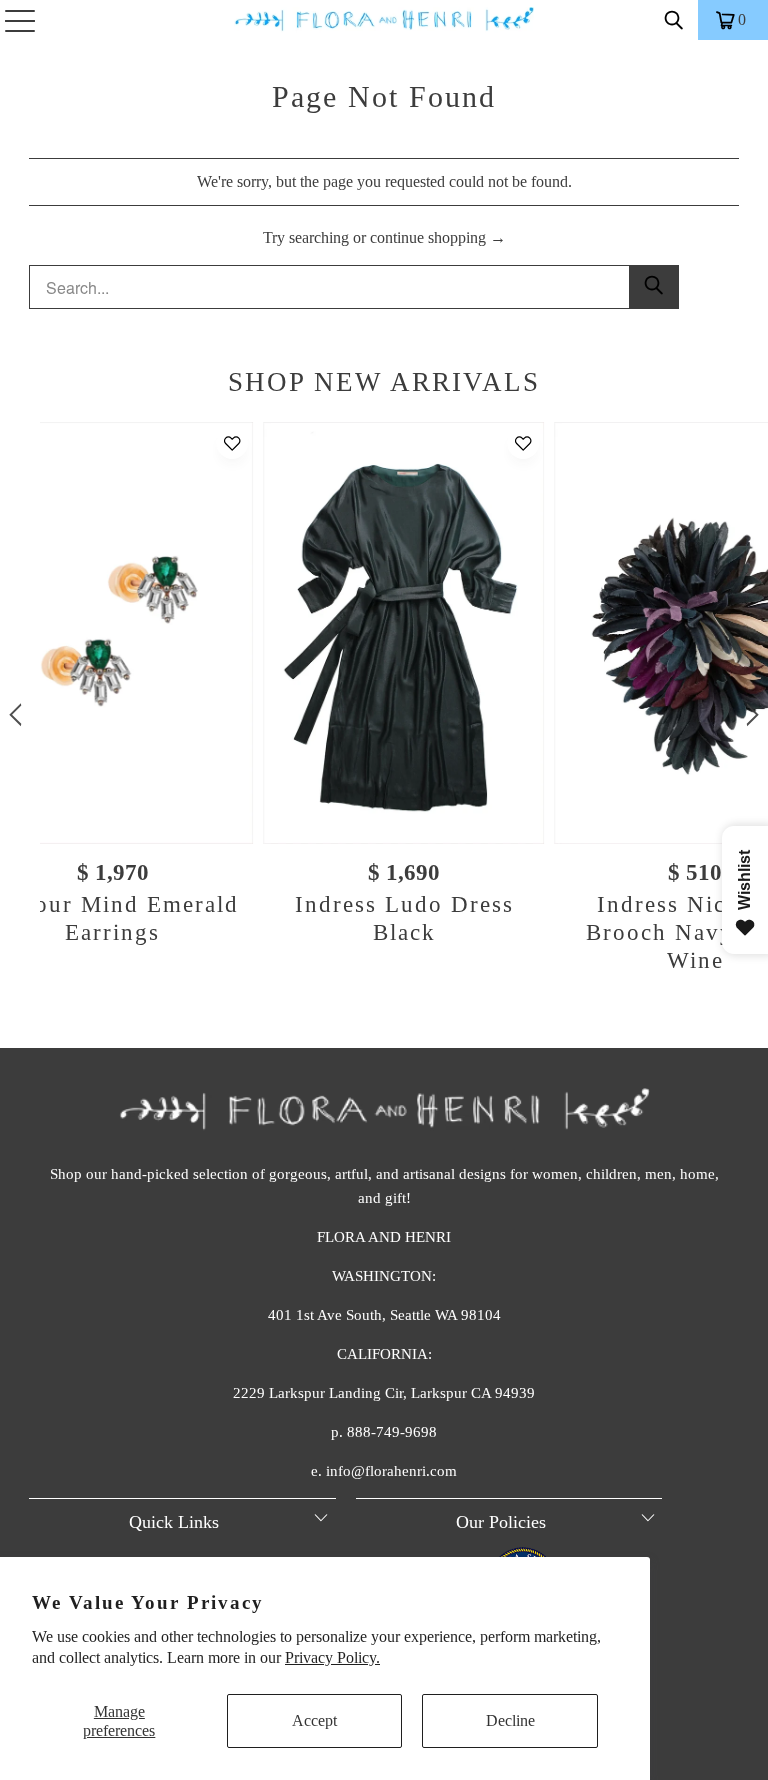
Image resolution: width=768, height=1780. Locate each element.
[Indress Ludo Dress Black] (403, 632)
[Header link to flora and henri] (384, 20)
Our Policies (501, 1522)
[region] (384, 714)
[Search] (674, 20)
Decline (510, 1720)
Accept (314, 1720)
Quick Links (174, 1522)
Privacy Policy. (332, 1657)
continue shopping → (438, 237)
